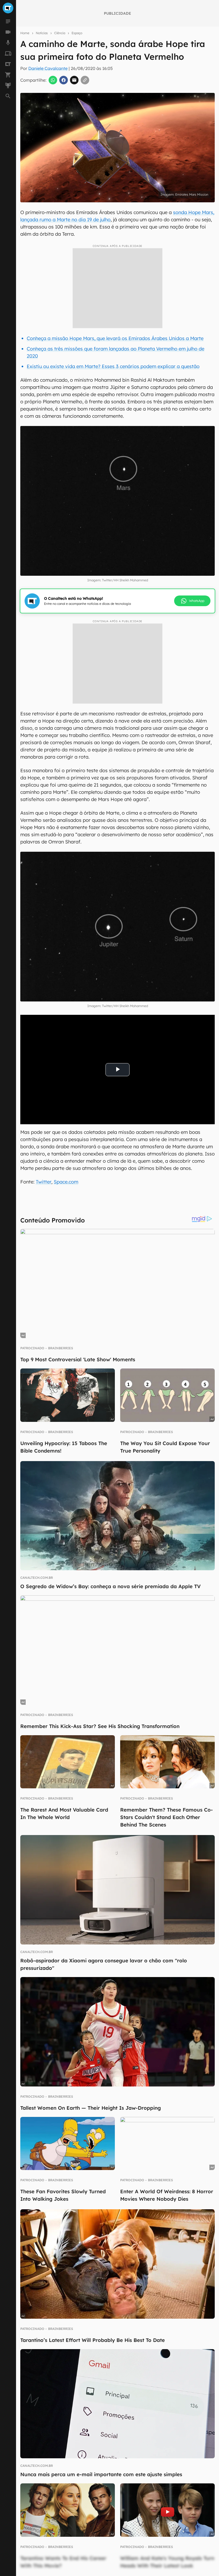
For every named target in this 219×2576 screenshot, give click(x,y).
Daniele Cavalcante (48, 68)
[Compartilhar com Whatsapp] (53, 80)
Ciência (60, 33)
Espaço (77, 33)
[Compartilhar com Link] (85, 80)
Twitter (44, 1182)
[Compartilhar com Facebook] (64, 80)
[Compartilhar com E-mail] (74, 80)
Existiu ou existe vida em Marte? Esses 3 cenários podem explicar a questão (113, 366)
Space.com (66, 1182)
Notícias (42, 33)
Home (25, 33)
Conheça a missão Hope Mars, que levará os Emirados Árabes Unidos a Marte (115, 338)
